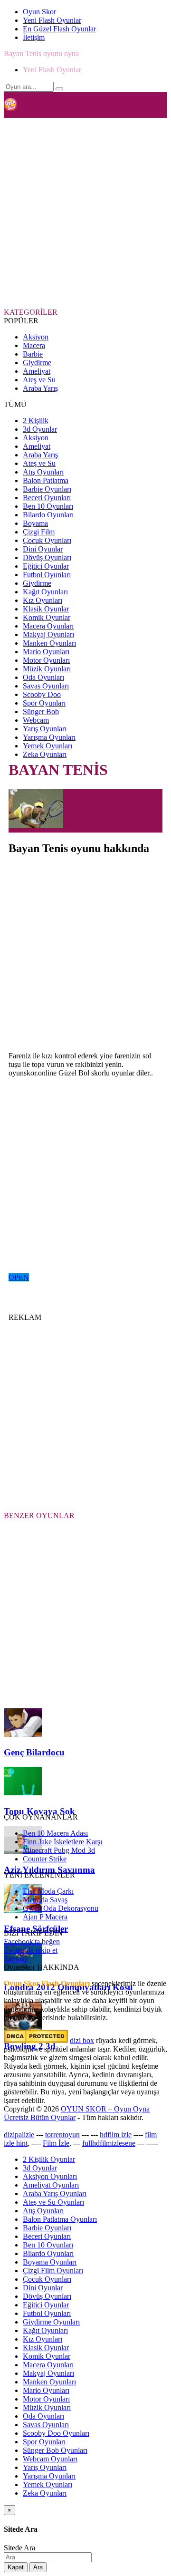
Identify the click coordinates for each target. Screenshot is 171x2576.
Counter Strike (45, 1859)
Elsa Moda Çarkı (48, 1891)
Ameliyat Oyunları (51, 2185)
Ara (38, 2567)
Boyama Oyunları (50, 2262)
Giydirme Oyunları (51, 2322)
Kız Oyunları (43, 600)
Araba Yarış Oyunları (55, 2193)
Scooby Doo (42, 694)
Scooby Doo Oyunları (56, 2433)
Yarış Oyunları (45, 729)
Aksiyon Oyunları (50, 2176)
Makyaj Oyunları (48, 634)
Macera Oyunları (48, 626)
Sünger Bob (41, 712)
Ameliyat (37, 371)
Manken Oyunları (49, 643)
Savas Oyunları (46, 686)
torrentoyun (62, 2135)
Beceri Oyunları (47, 498)
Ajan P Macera (45, 1917)
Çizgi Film (39, 532)
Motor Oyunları (46, 660)
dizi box (82, 2040)
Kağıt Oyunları (45, 592)
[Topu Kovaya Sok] (23, 1793)
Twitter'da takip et (31, 1950)
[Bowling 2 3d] (23, 2028)
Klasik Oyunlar (46, 609)
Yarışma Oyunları (49, 737)
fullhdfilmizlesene (109, 2143)
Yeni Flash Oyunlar (52, 20)
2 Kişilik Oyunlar (49, 2159)
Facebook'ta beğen (32, 1942)
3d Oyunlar (40, 429)
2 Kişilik (36, 421)
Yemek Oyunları (47, 746)
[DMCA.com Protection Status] (36, 2040)
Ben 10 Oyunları (48, 506)
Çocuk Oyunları (47, 540)
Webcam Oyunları (50, 2459)
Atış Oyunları (43, 472)
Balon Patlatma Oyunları (60, 2219)
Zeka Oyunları (45, 754)
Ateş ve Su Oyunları (53, 2202)
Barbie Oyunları (47, 489)
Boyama (35, 523)
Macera (34, 345)
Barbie (33, 354)
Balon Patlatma (46, 480)
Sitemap (16, 1959)
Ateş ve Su (39, 380)
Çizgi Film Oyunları (53, 2271)
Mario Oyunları (46, 652)
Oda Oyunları (43, 677)
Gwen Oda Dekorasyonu (61, 1908)
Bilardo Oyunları (48, 515)
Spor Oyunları (44, 703)
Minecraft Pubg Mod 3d (59, 1850)
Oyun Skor (39, 12)
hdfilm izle (116, 2135)
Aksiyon (36, 337)
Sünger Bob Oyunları (55, 2450)
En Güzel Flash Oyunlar (59, 29)
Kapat (16, 2567)
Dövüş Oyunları (47, 557)
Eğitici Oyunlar (46, 566)
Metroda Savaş (45, 1900)
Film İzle (56, 2143)
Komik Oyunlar (47, 617)
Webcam (36, 720)
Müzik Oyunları (47, 669)
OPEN (19, 1277)
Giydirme (37, 363)
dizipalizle (19, 2135)
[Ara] (59, 89)
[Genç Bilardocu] (23, 1734)
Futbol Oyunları (47, 575)
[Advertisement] (85, 212)
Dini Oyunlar (43, 549)
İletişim (34, 37)
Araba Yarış (40, 388)
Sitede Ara (19, 2548)
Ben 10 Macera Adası (55, 1833)
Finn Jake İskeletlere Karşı (62, 1842)
